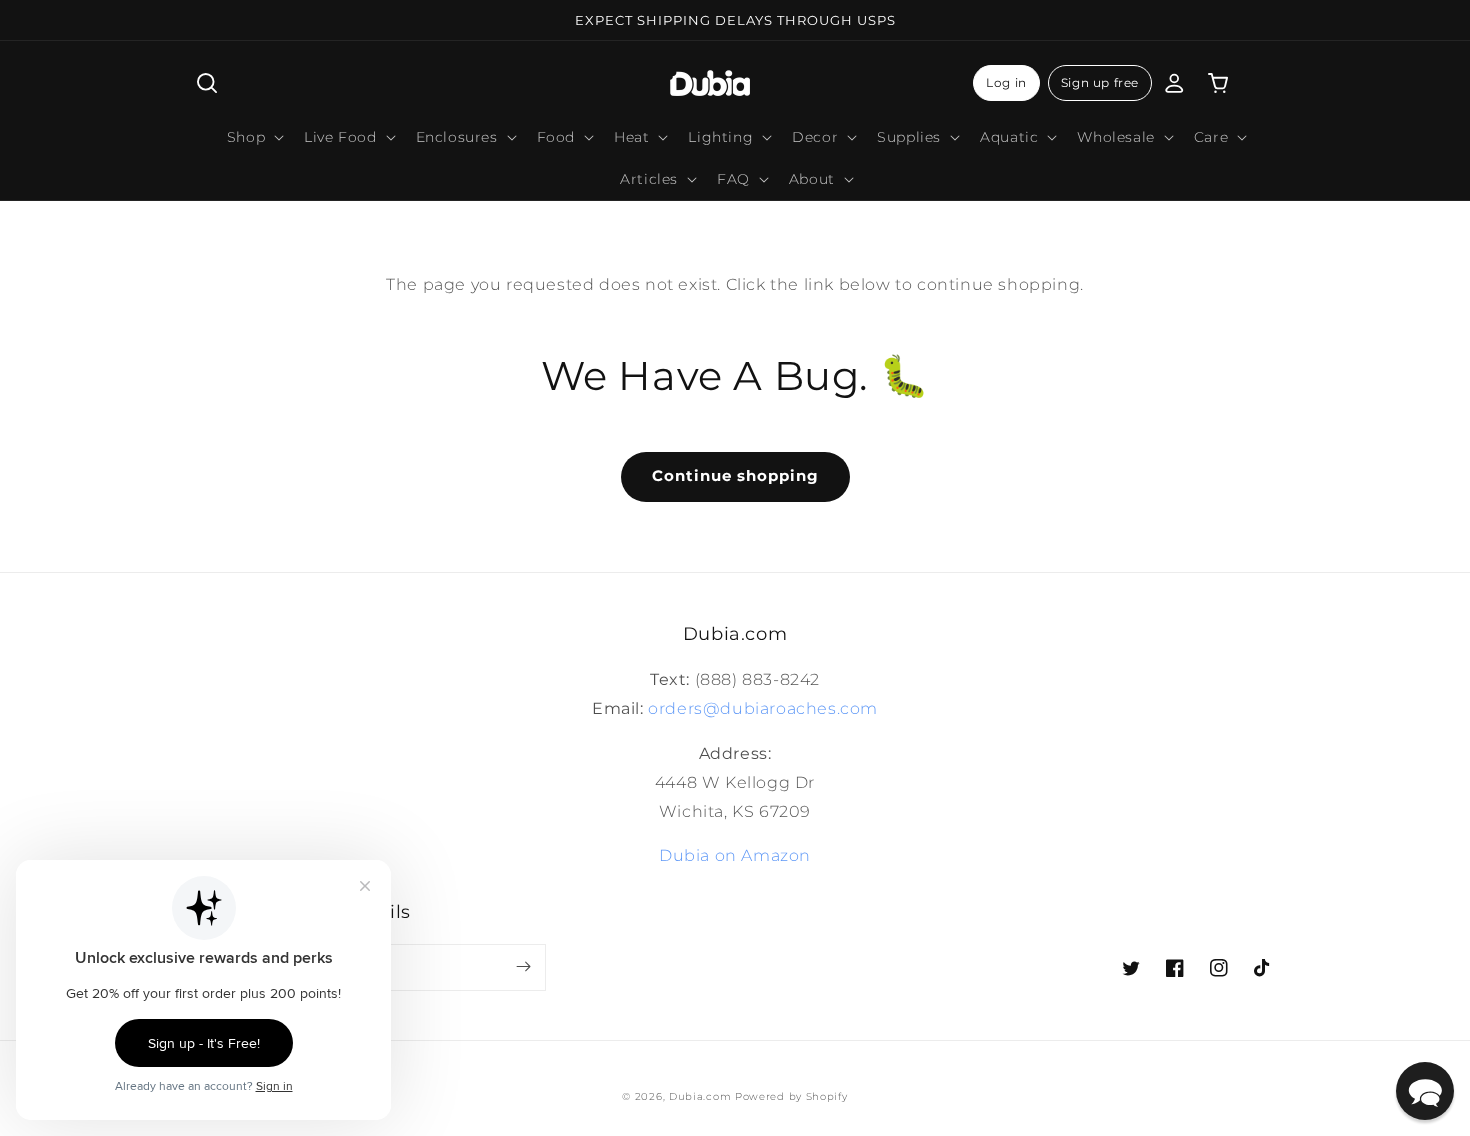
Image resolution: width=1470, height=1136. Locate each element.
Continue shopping (735, 475)
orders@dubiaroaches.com (763, 708)
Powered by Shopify (791, 1096)
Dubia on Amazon (735, 855)
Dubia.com (700, 1096)
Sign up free (1100, 82)
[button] (207, 83)
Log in (1006, 82)
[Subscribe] (523, 967)
